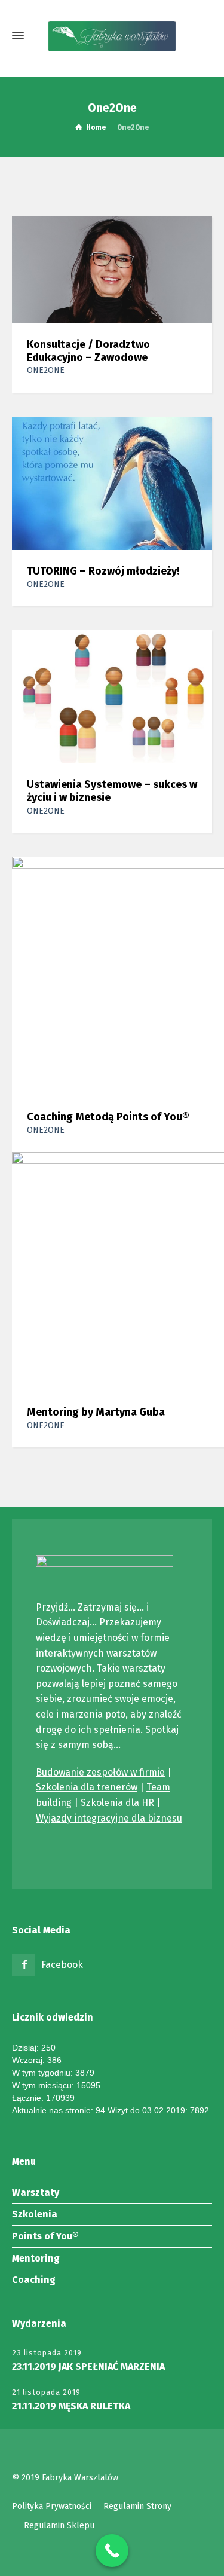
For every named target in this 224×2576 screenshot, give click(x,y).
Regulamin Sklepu (59, 2525)
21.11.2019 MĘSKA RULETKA (71, 2406)
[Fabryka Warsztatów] (112, 36)
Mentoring (36, 2258)
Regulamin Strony (137, 2506)
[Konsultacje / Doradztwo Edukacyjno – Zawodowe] (112, 269)
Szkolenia (35, 2214)
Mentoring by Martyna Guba (96, 1412)
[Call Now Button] (112, 2551)
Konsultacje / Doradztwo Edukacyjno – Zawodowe (88, 351)
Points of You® (45, 2236)
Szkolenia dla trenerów (87, 1787)
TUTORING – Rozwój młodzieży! (103, 571)
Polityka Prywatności (52, 2506)
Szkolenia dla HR (117, 1803)
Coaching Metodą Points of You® (108, 1117)
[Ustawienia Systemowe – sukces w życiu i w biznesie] (112, 696)
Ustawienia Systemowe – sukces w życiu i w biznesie (112, 791)
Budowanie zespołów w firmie (100, 1772)
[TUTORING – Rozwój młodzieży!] (112, 483)
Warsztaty (36, 2192)
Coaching (34, 2280)
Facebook (62, 1965)
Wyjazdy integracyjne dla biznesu (109, 1818)
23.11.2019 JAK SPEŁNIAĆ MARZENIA (88, 2366)
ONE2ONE (46, 370)
